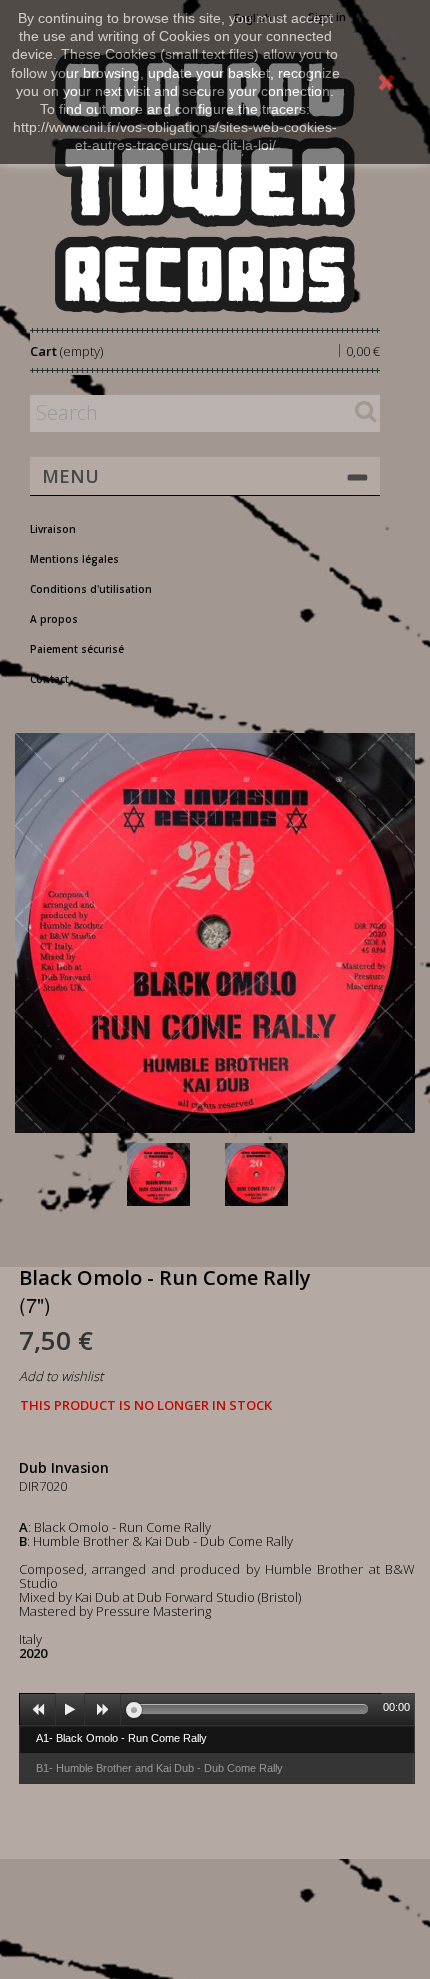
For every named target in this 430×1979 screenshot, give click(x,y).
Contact (49, 679)
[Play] (70, 1710)
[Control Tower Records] (205, 182)
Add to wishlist (61, 1376)
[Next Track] (103, 1710)
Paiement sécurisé (77, 649)
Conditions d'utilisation (91, 589)
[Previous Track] (38, 1710)
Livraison (53, 529)
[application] (217, 1709)
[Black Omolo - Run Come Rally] (172, 1174)
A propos (54, 619)
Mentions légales (74, 559)
